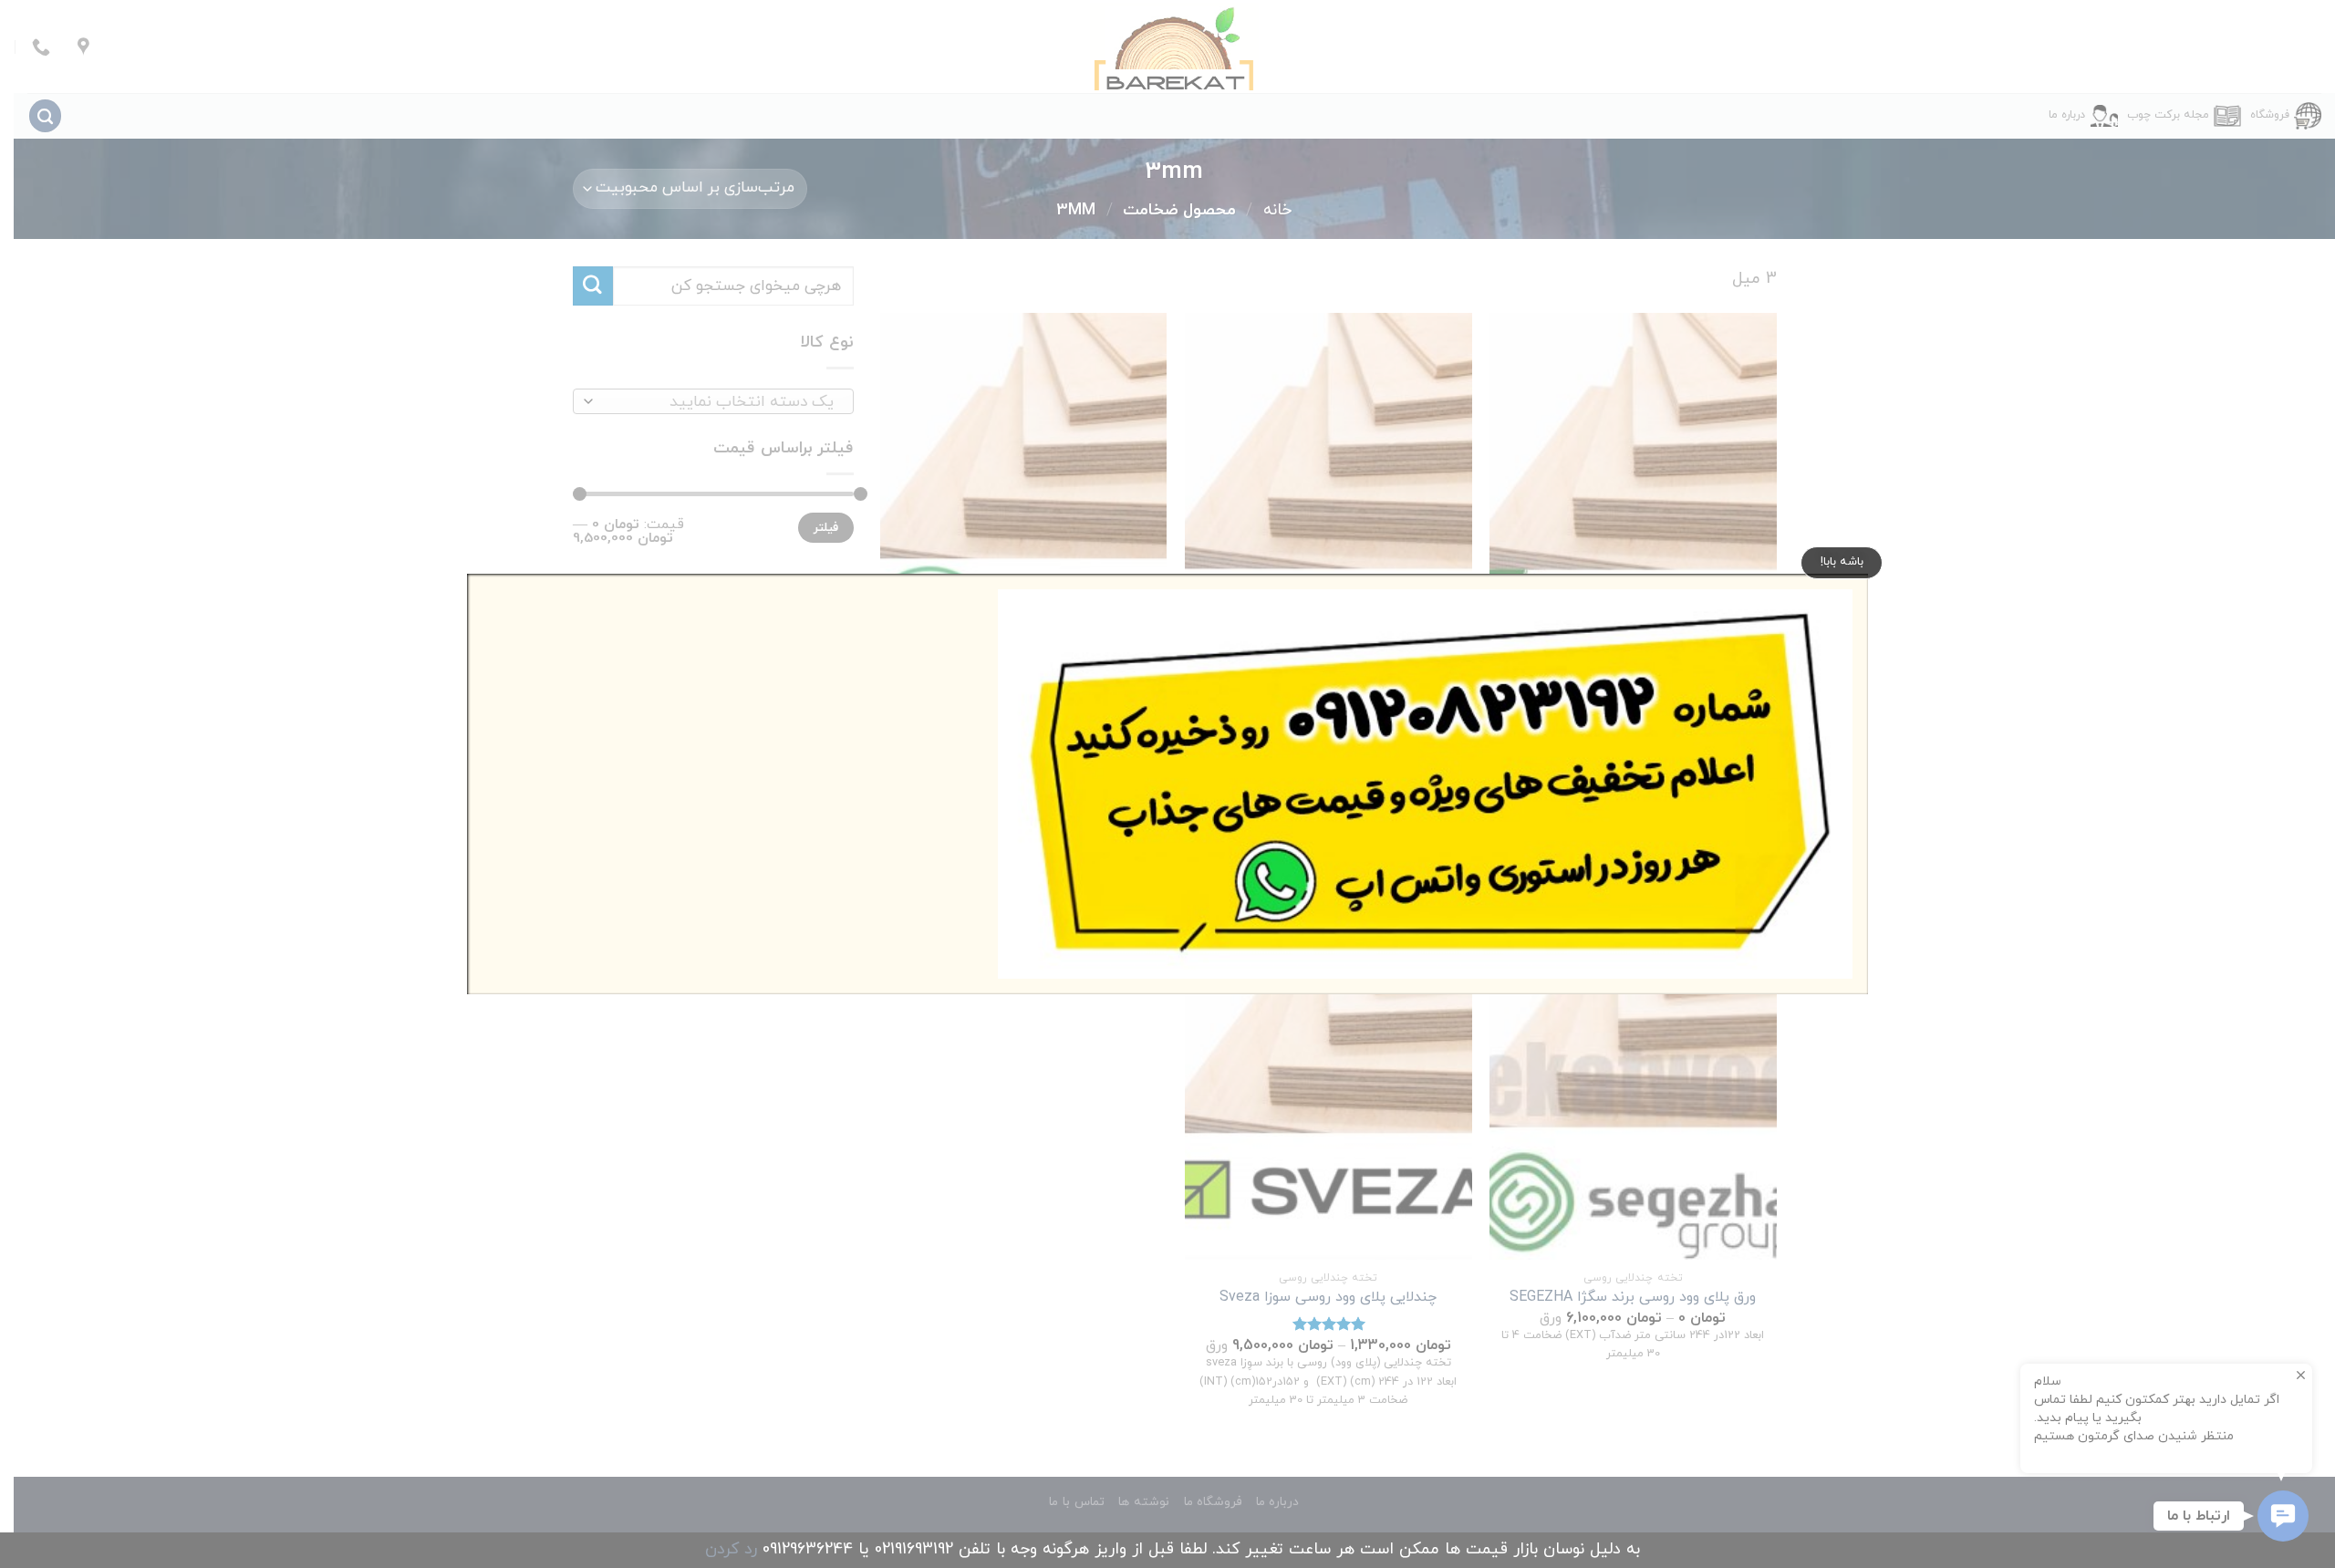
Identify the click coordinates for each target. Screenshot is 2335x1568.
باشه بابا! (1842, 562)
